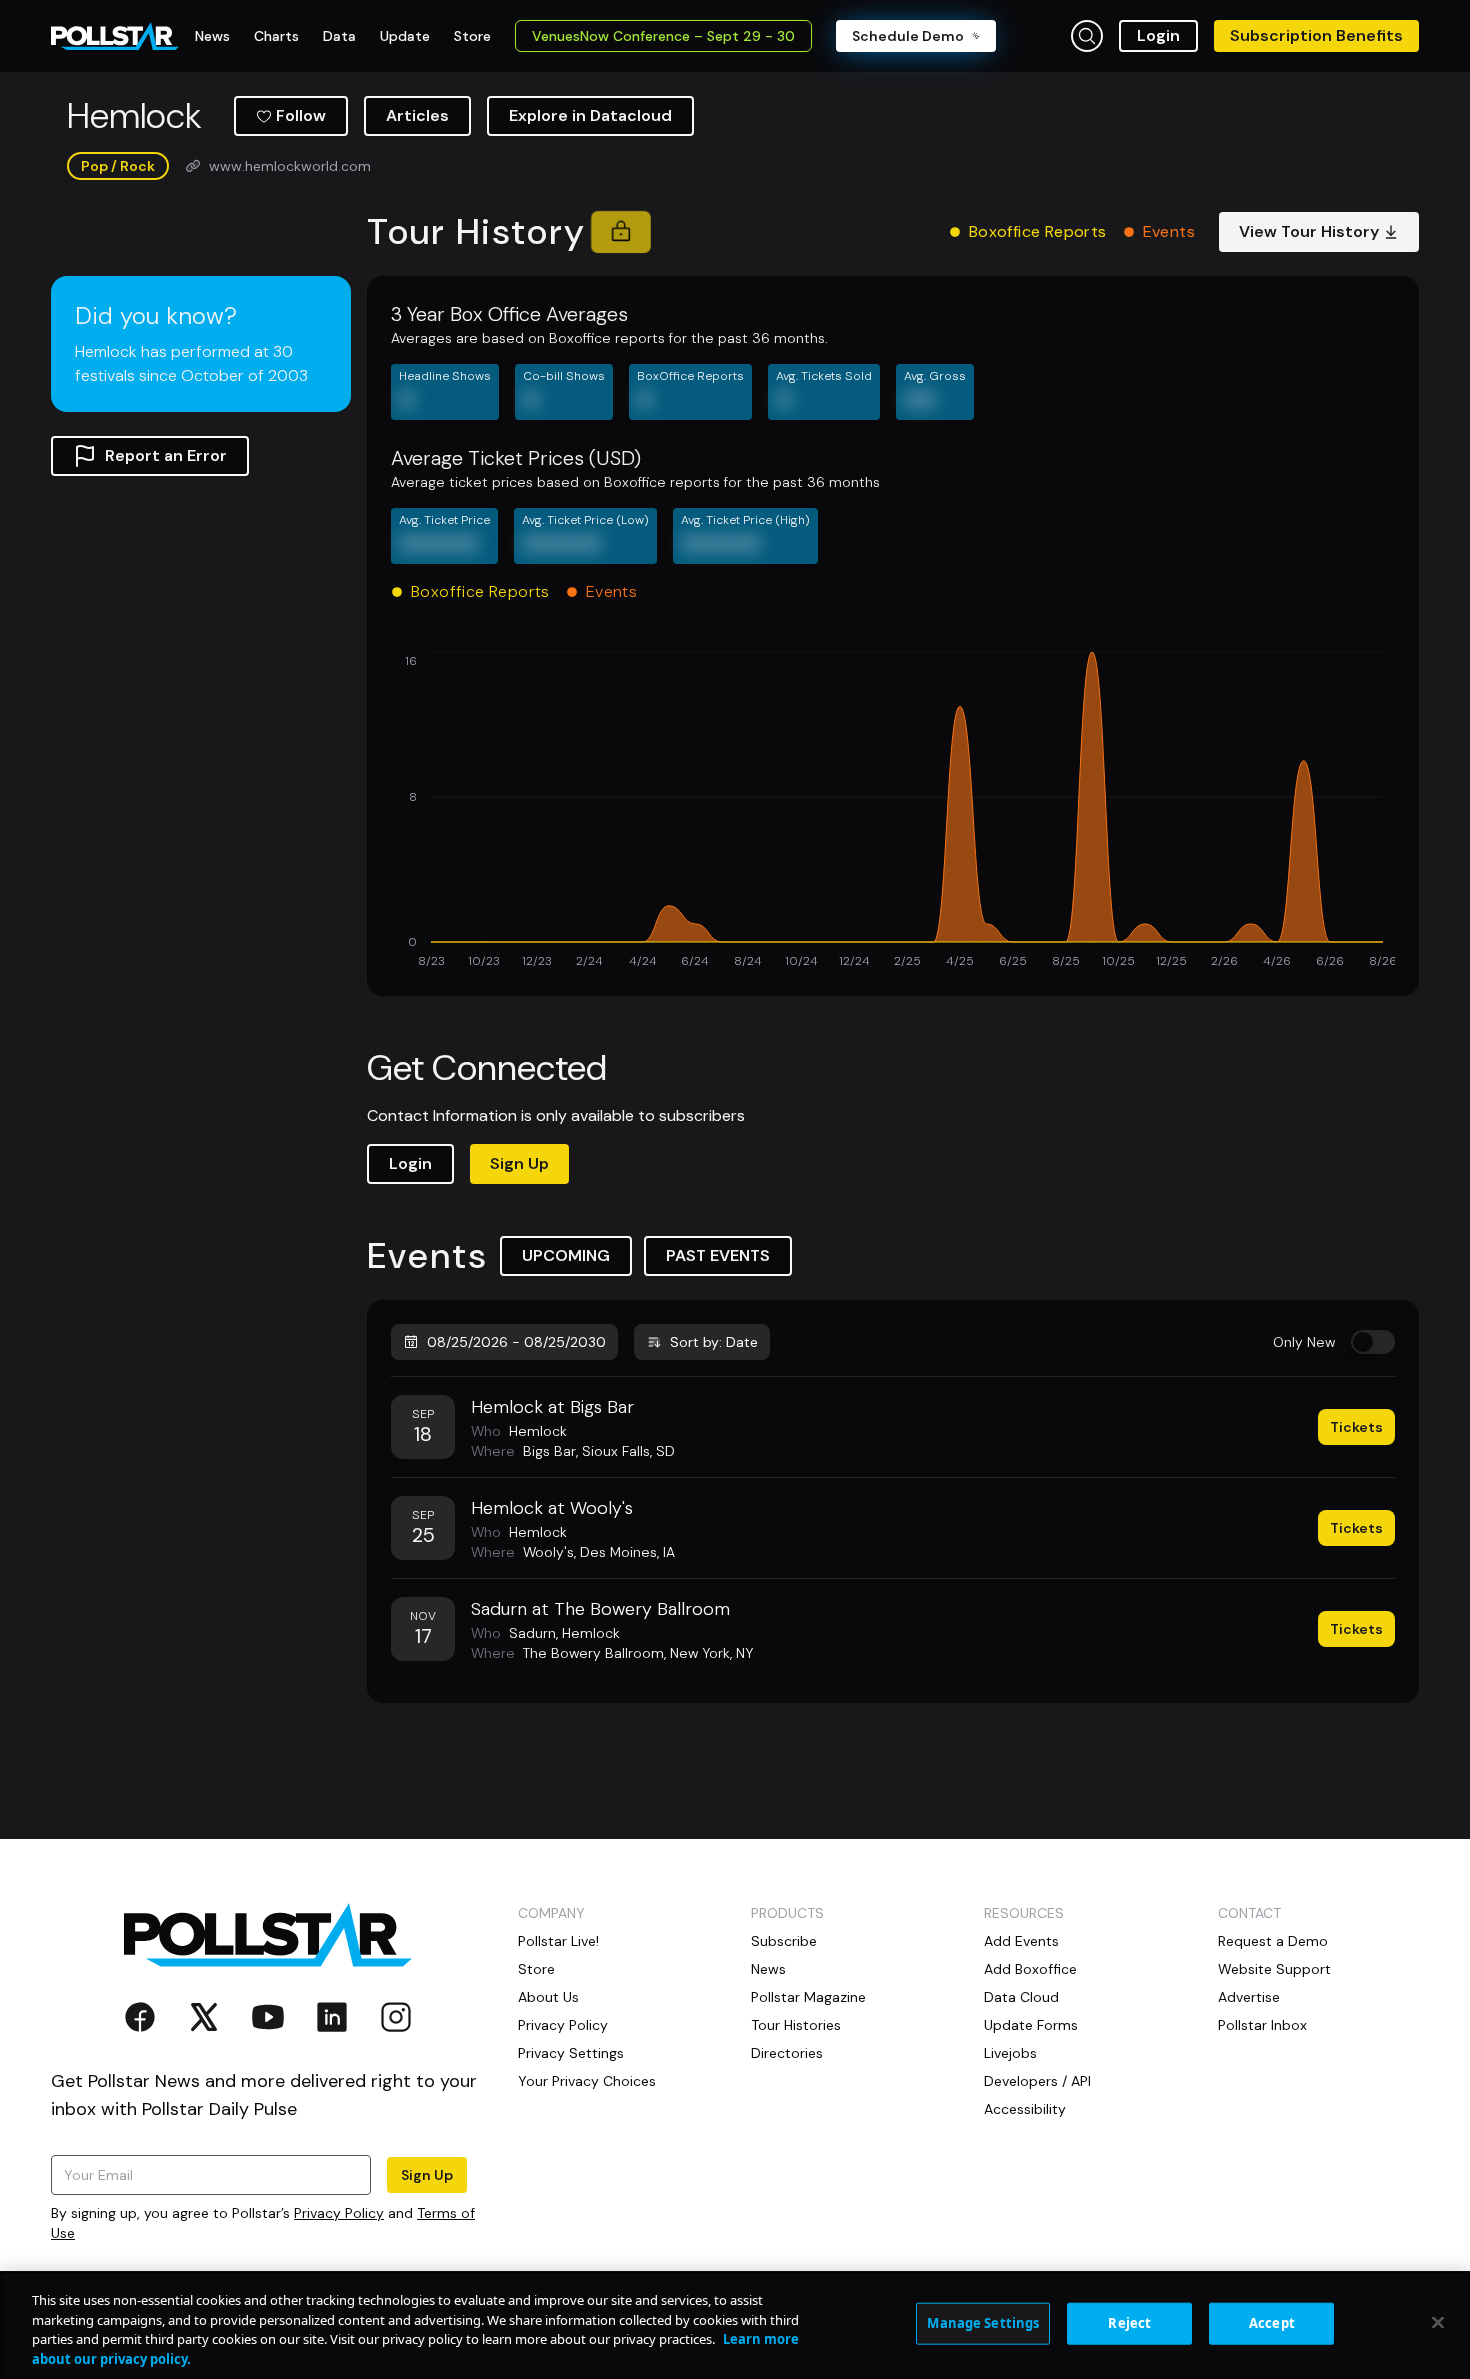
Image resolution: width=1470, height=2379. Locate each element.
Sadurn (532, 1633)
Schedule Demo (908, 36)
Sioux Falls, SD (628, 1451)
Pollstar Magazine (808, 1997)
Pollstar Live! (558, 1941)
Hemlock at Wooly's (552, 1508)
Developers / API (1037, 2081)
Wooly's (548, 1552)
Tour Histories (796, 2025)
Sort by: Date (714, 1342)
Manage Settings (983, 2323)
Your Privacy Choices (587, 2081)
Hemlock (538, 1431)
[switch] (1373, 1342)
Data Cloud (1021, 1997)
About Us (548, 1997)
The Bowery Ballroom (593, 1653)
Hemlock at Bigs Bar (552, 1407)
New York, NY (711, 1653)
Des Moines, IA (627, 1552)
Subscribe (784, 1941)
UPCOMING (566, 1255)
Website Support (1274, 1969)
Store (536, 1969)
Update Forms (1031, 2025)
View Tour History (1309, 231)
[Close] (1438, 2322)
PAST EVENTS (718, 1255)
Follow (301, 115)
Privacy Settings (571, 2053)
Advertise (1249, 1997)
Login (1158, 35)
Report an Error (166, 455)
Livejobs (1010, 2053)
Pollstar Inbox (1262, 2025)
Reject (1129, 2323)
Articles (417, 115)
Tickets (1356, 1427)
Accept (1272, 2323)
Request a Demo (1273, 1941)
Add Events (1021, 1941)
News (768, 1969)
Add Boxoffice (1030, 1969)
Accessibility (1025, 2109)
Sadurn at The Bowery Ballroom (600, 1609)
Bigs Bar (549, 1451)
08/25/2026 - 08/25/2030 (516, 1342)
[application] (893, 812)
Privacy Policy (339, 2213)
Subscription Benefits (1316, 35)
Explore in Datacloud (590, 115)
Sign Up (519, 1163)
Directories (787, 2053)
